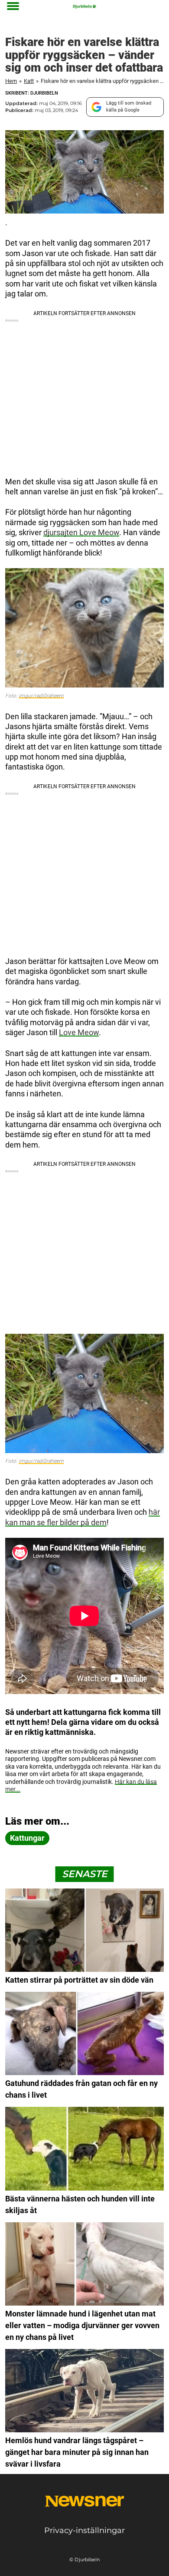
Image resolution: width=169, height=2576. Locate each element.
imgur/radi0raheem (41, 696)
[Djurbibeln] (84, 7)
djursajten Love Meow (81, 532)
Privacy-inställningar (84, 2530)
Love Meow (79, 1032)
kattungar (27, 1838)
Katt (29, 81)
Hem (11, 81)
